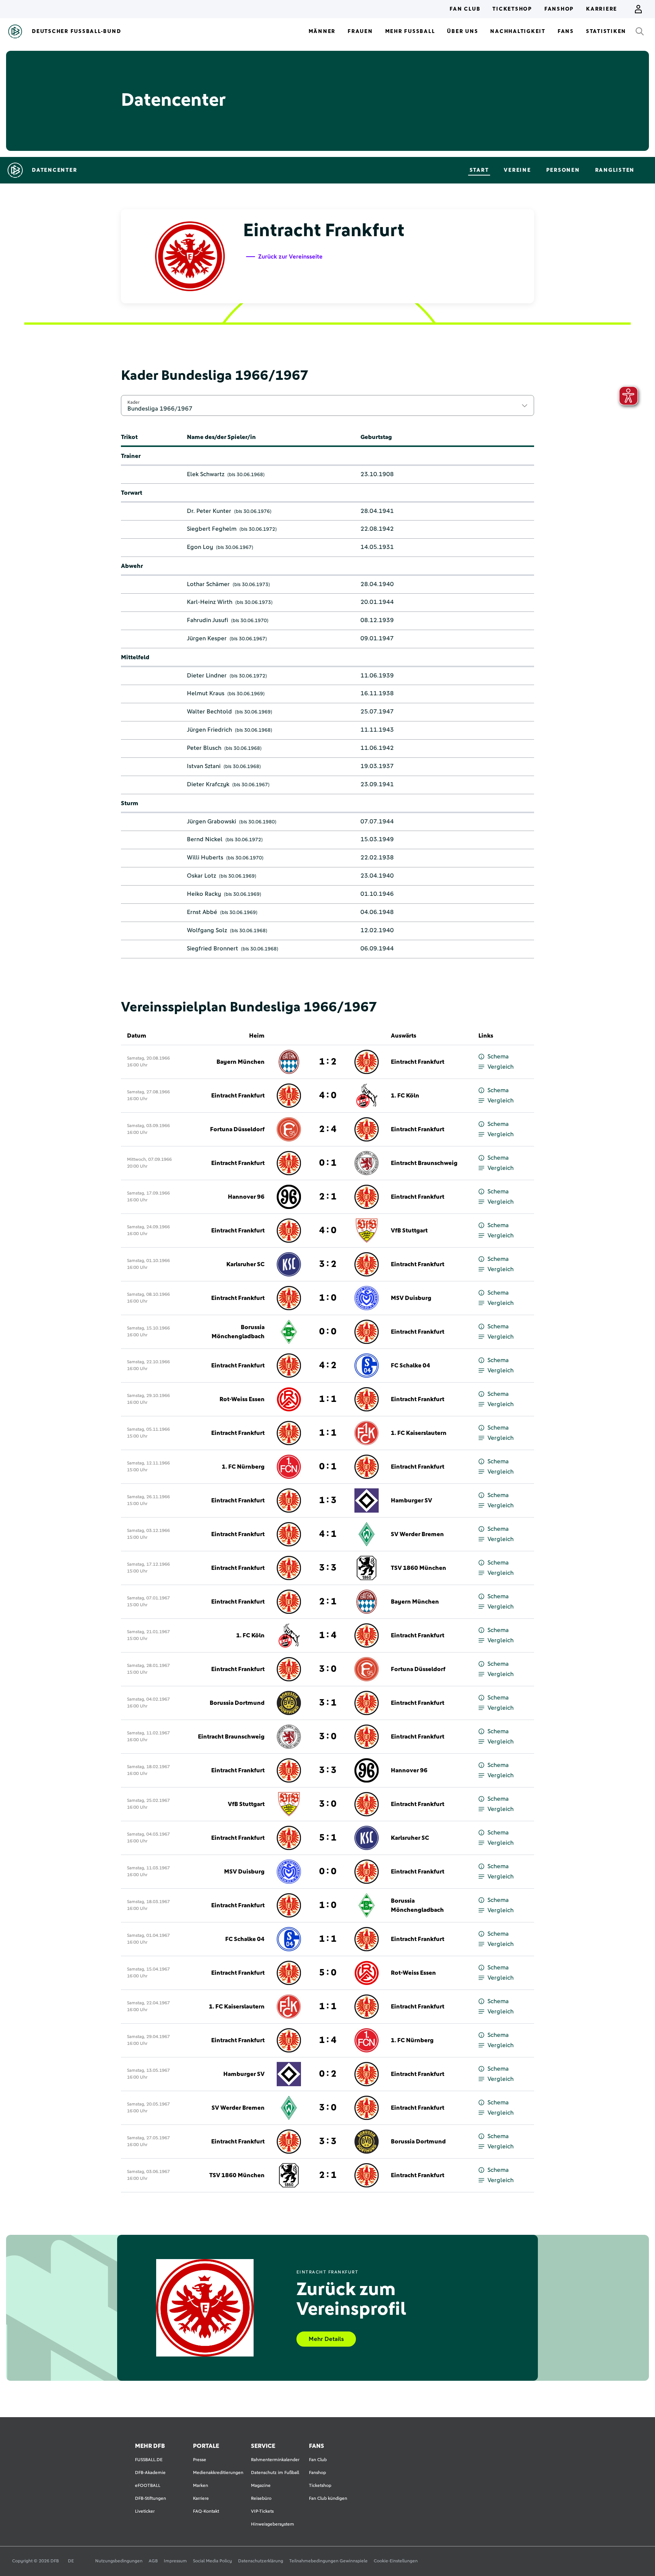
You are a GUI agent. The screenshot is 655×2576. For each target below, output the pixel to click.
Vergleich (501, 1067)
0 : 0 (328, 1332)
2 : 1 (328, 1197)
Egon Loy (200, 547)
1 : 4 (328, 1635)
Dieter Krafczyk (208, 784)
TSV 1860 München (418, 1568)
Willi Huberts (205, 858)
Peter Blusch (204, 748)
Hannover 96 (246, 1197)
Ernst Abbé (202, 912)
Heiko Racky (204, 894)
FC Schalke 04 (411, 1366)
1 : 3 (328, 1500)
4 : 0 (328, 1096)
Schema (498, 1057)
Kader (133, 402)
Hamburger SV (411, 1500)
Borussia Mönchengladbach (238, 1332)
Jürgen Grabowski (212, 822)
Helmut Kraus (206, 693)
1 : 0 (328, 1298)
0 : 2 (328, 2074)
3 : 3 (328, 1568)
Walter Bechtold (209, 712)
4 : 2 (328, 1366)
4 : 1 (328, 1534)
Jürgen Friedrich (209, 730)
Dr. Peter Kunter (209, 511)
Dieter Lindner (207, 676)
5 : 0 (328, 1973)
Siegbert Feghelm (212, 529)
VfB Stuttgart (409, 1231)
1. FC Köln (405, 1096)
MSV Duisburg (411, 1298)
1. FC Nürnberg (243, 1467)
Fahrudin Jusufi (208, 620)
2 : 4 (328, 1129)
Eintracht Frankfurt (418, 1062)
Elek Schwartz (206, 474)
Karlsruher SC (245, 1264)
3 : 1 (328, 1703)
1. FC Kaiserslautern (419, 1433)
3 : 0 (328, 1669)
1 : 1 (328, 1399)
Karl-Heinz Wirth (210, 602)
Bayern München (241, 1062)
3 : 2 (328, 1264)
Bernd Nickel (205, 839)
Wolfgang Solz (207, 930)
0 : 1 (328, 1163)
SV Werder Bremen (417, 1534)
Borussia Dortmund (237, 1703)
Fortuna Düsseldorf (237, 1129)
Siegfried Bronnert (212, 949)
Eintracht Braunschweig (424, 1163)
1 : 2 (328, 1062)
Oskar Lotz (201, 876)
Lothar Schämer (208, 584)
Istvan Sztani (204, 766)
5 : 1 (328, 1838)
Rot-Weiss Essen (242, 1399)
